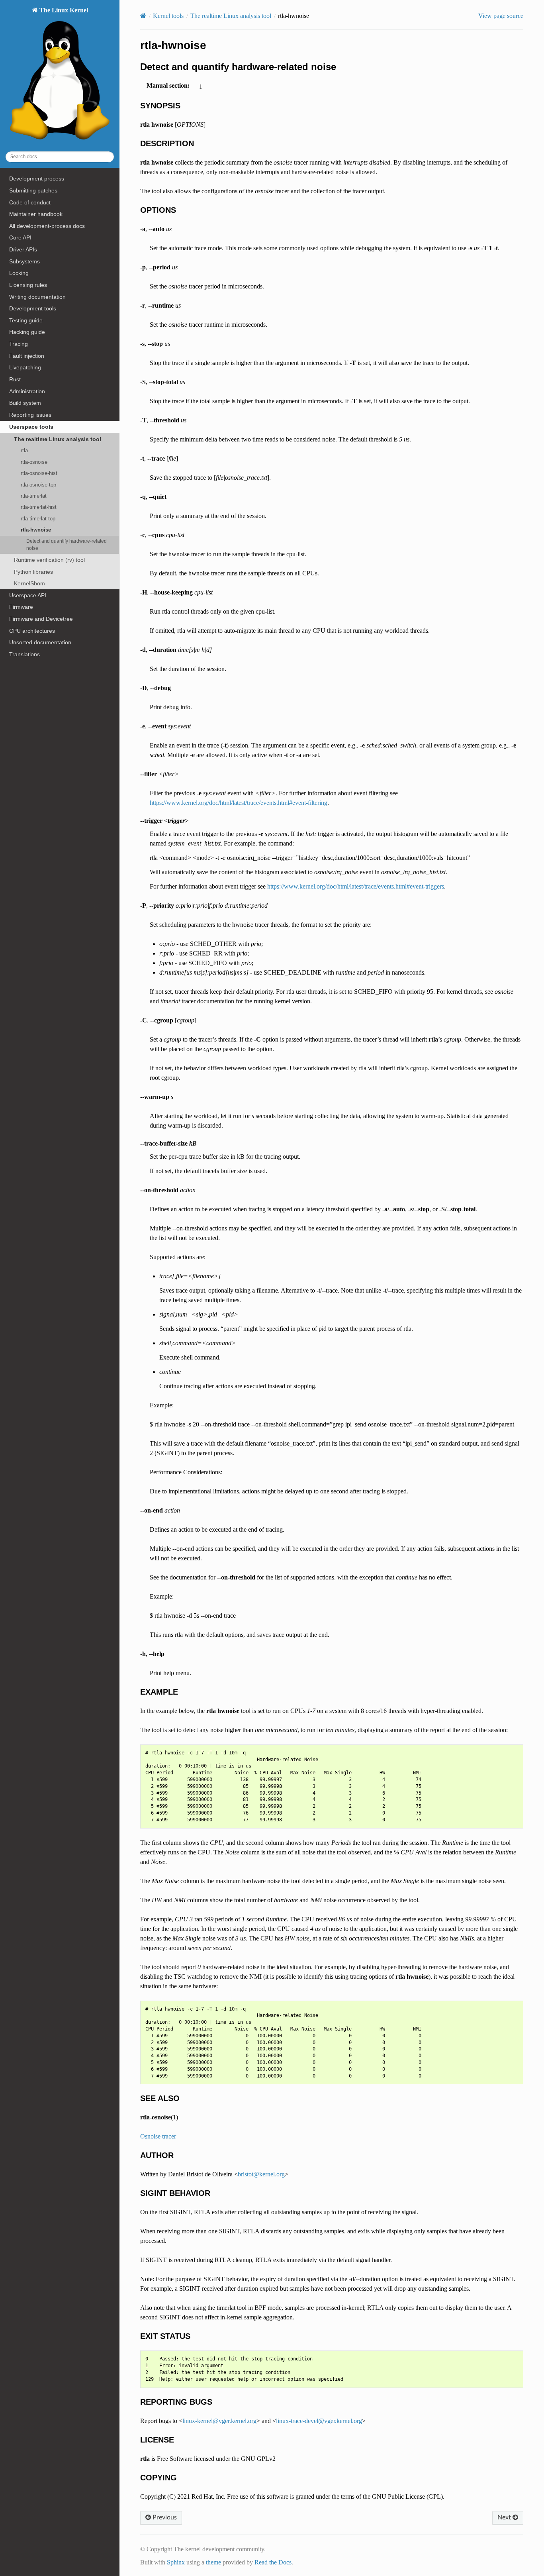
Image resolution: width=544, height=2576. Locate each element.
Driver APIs (23, 249)
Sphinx (176, 2562)
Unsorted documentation (40, 642)
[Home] (143, 16)
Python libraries (33, 572)
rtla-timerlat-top (38, 519)
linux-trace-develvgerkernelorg (319, 2421)
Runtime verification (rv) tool (49, 560)
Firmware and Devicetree (41, 619)
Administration (27, 391)
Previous (164, 2517)
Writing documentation (37, 297)
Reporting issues (30, 415)
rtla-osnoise (34, 462)
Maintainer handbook (36, 214)
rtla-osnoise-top (38, 485)
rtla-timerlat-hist (39, 507)
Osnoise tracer (158, 2136)
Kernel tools (168, 16)
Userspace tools (31, 427)
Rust (15, 379)
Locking (19, 273)
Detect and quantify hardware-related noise (67, 544)
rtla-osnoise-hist (39, 473)
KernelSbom (29, 583)
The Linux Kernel (63, 10)
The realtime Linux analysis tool (58, 439)
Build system (25, 403)
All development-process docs (47, 226)
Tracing (19, 344)
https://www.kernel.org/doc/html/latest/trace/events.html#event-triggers (356, 886)
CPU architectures (32, 631)
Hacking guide (27, 332)
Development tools (33, 308)
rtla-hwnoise (36, 530)
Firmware (21, 607)
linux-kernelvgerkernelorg (219, 2421)
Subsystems (24, 261)
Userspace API (28, 595)
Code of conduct (30, 202)
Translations (24, 654)
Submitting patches (33, 190)
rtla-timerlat (34, 496)
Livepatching (25, 367)
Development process (37, 179)
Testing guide (26, 320)
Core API (20, 237)
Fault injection (27, 356)
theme (213, 2562)
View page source (501, 16)
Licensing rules (28, 285)
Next (505, 2517)
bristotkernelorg (261, 2174)
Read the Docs (273, 2562)
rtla (24, 450)
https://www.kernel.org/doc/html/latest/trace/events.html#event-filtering (239, 803)
